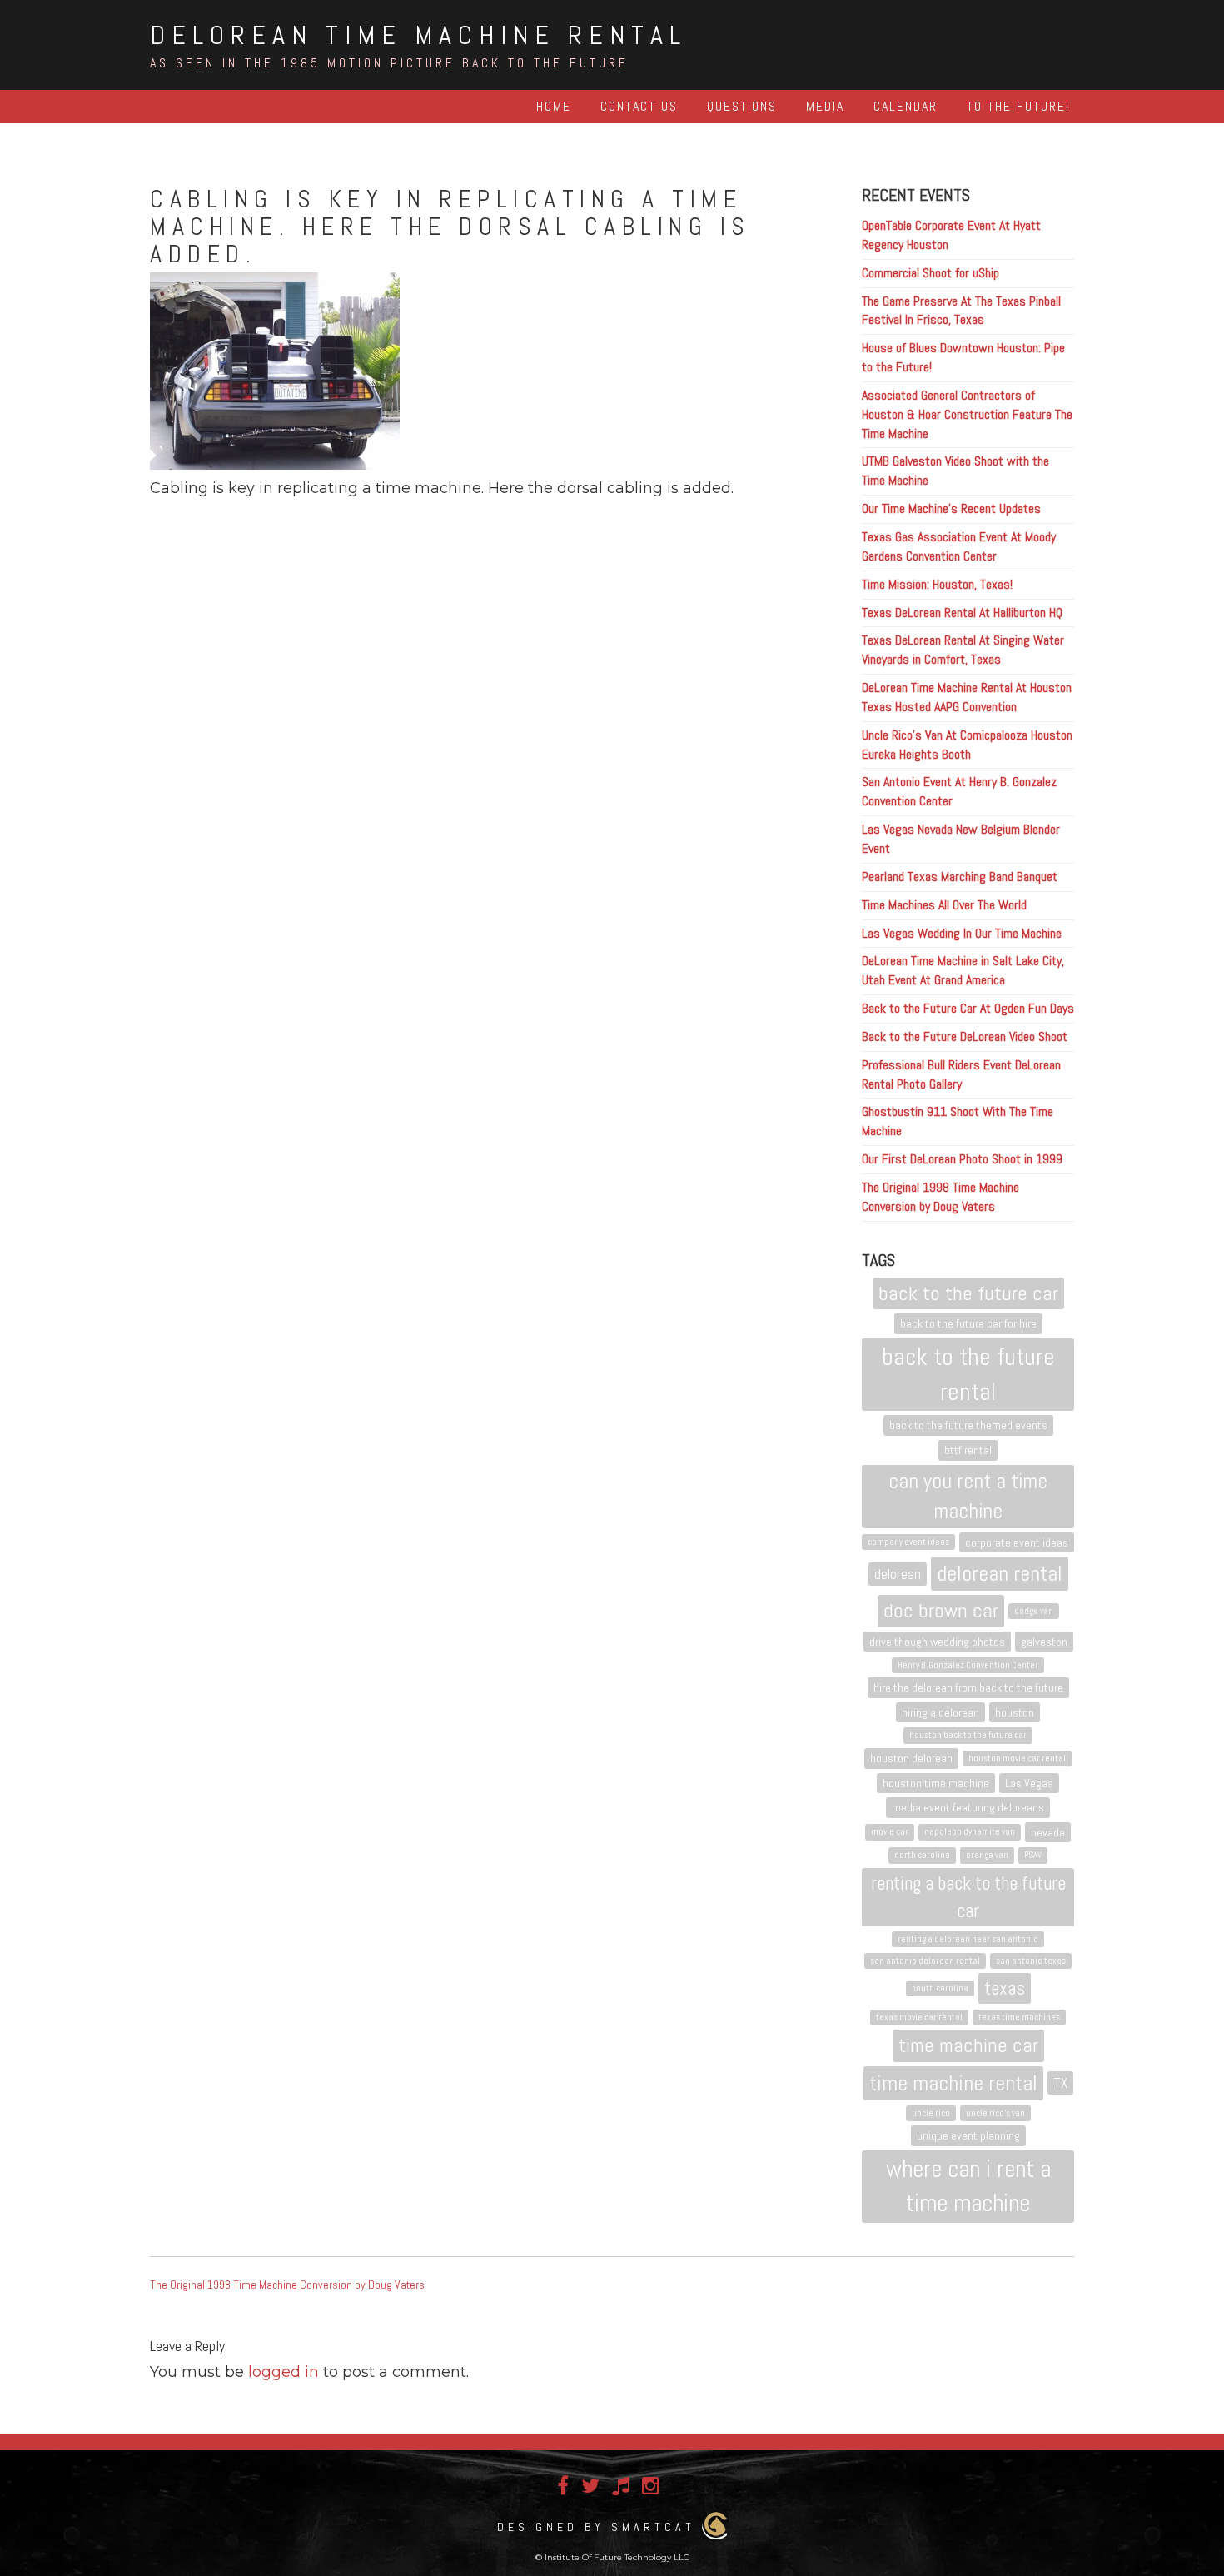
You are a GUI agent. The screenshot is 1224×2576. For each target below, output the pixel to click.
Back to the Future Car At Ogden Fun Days (968, 1008)
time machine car (968, 2045)
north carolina (922, 1855)
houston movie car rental (1017, 1759)
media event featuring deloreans (968, 1807)
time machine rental (953, 2083)
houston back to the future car (968, 1735)
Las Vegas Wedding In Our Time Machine (962, 933)
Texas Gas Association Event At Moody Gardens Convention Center (959, 546)
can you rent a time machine (968, 1496)
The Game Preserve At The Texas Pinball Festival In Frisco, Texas (961, 311)
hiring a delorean (940, 1712)
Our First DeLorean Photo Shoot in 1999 (962, 1159)
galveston (1044, 1642)
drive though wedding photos (937, 1642)
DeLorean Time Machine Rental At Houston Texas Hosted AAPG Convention (967, 697)
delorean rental (1000, 1574)
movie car (890, 1832)
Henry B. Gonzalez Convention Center (968, 1665)
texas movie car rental (919, 2018)
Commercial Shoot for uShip (930, 273)
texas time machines (1019, 2018)
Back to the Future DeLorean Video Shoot (965, 1036)
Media (825, 106)
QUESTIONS (742, 106)
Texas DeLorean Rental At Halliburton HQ (962, 613)
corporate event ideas (1017, 1542)
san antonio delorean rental (925, 1961)
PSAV (1033, 1855)
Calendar (906, 106)
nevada (1048, 1832)
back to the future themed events (968, 1425)
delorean (898, 1574)
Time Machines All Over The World (944, 905)
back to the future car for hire (968, 1323)
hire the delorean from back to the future (968, 1687)
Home (554, 106)
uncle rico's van (995, 2113)
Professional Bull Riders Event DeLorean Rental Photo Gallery (961, 1074)
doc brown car (941, 1610)
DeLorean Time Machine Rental (418, 35)
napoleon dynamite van (970, 1832)
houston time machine (936, 1783)
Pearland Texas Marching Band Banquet (960, 877)
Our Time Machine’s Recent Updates (951, 508)
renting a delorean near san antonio (968, 1939)
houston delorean (911, 1758)
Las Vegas (1029, 1783)
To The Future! (1018, 106)
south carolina (940, 1988)
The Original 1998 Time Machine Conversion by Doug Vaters (940, 1197)
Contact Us (639, 106)
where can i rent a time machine (968, 2186)
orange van (987, 1855)
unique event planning (968, 2135)
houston (1015, 1712)
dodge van (1034, 1611)
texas (1005, 1988)
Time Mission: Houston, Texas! (937, 584)
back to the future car (968, 1293)
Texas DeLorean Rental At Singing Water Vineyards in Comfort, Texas (963, 650)
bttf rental (968, 1450)
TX (1060, 2083)
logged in (284, 2372)
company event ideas (908, 1542)
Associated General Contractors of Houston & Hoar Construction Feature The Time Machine (967, 414)
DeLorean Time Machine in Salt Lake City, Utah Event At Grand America (963, 970)
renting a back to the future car (968, 1897)
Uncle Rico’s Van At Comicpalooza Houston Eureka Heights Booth (967, 745)
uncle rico (931, 2113)
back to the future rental (968, 1374)
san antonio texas (1031, 1961)
